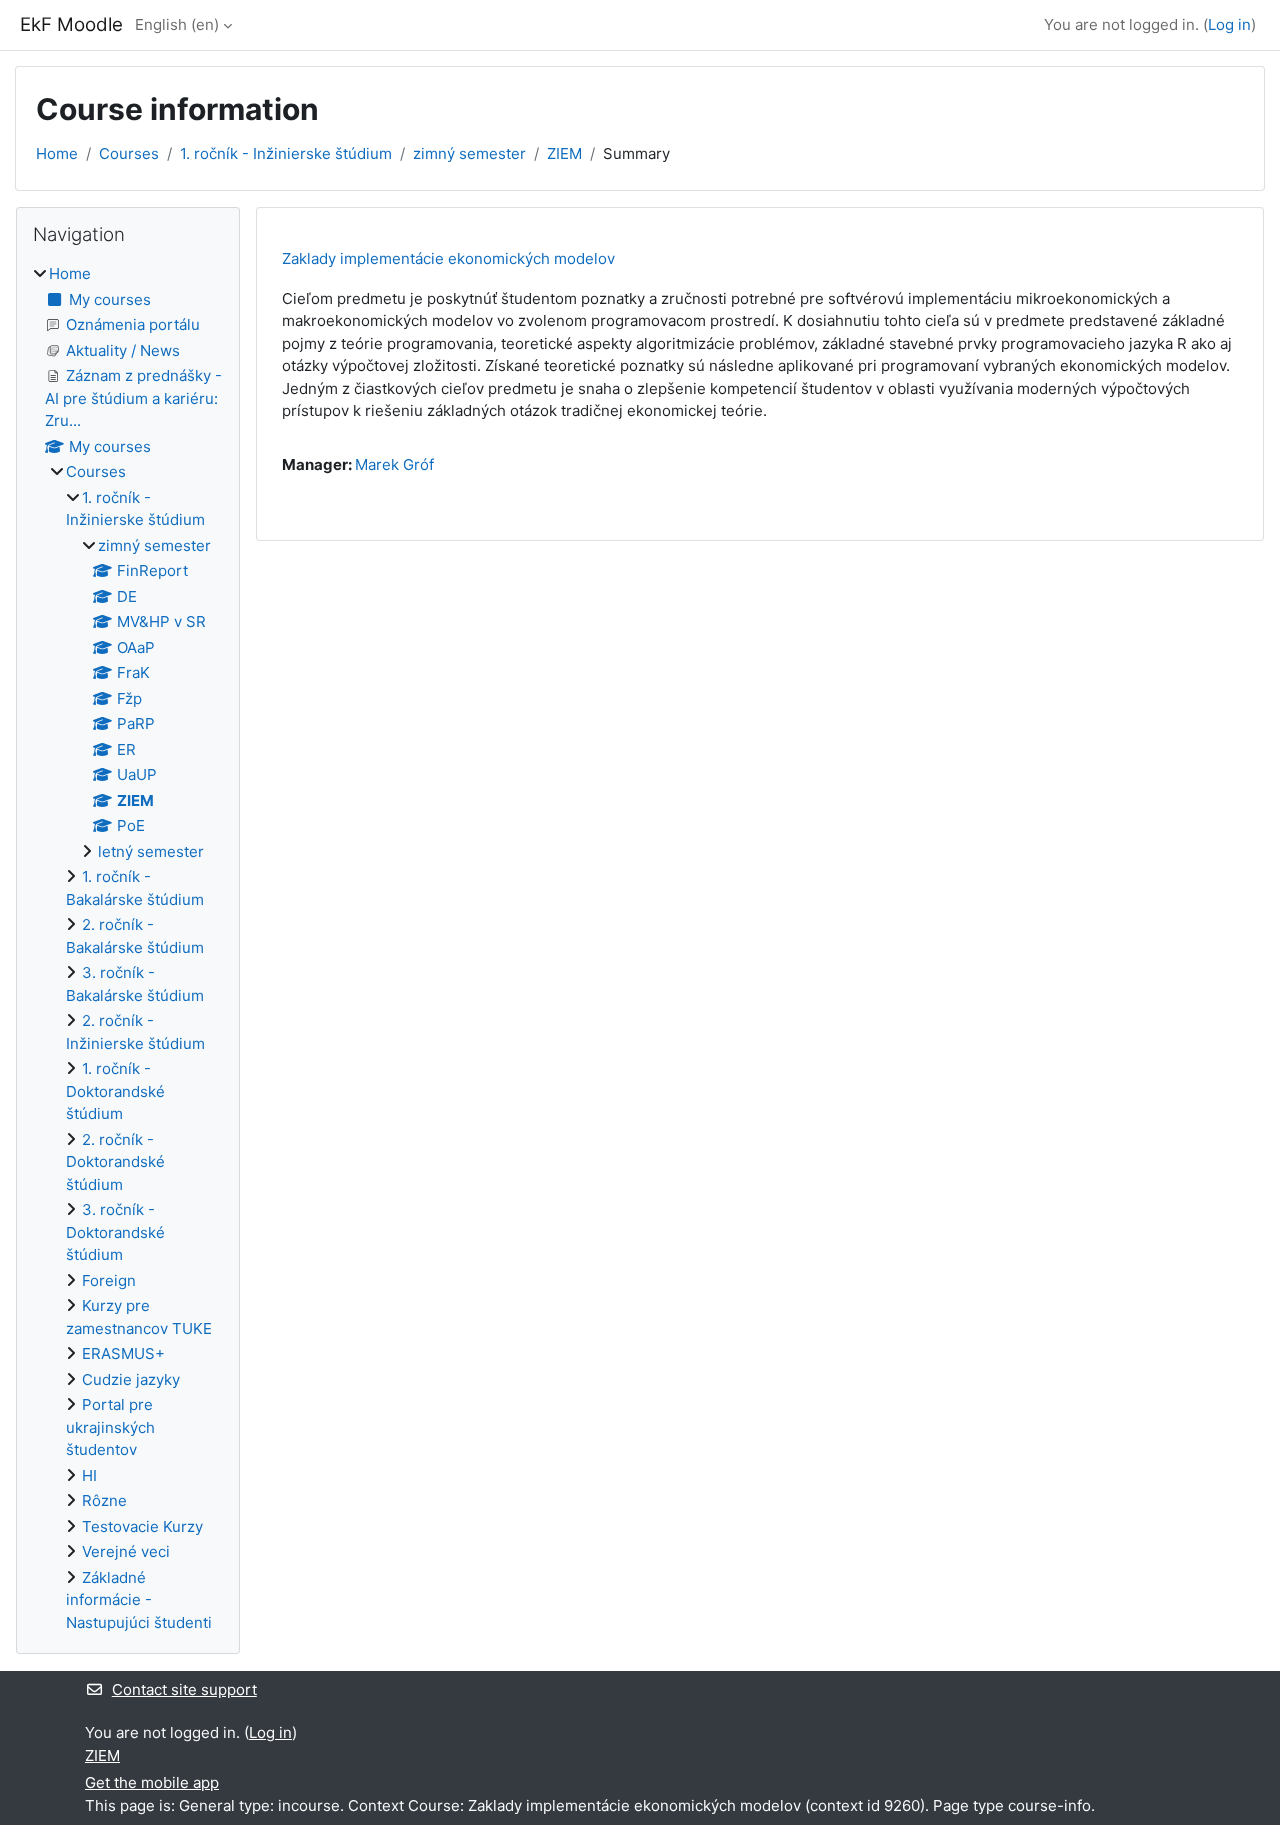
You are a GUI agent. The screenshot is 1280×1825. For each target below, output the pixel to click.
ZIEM (564, 153)
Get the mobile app (152, 1782)
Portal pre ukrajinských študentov (110, 1427)
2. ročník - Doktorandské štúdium (115, 1162)
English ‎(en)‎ (177, 24)
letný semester (151, 851)
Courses (129, 153)
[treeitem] (128, 948)
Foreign (109, 1280)
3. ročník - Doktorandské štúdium (115, 1232)
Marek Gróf (394, 464)
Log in (1229, 24)
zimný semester (469, 153)
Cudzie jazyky (131, 1379)
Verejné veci (126, 1551)
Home (57, 153)
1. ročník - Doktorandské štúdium (115, 1091)
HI (89, 1475)
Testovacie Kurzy (142, 1526)
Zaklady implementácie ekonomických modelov (448, 258)
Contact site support (184, 1689)
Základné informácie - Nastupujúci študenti (139, 1600)
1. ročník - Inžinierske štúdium (286, 153)
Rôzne (104, 1500)
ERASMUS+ (123, 1353)
